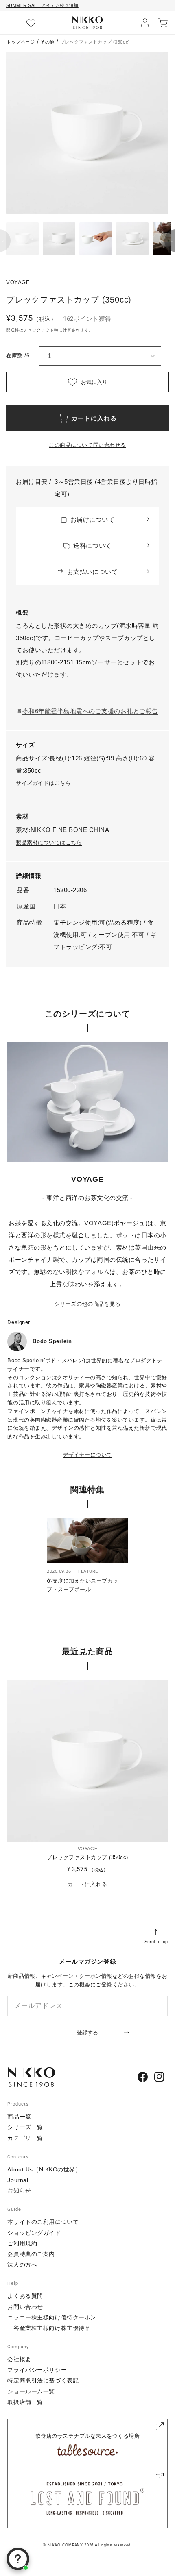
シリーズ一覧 (25, 2127)
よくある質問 (25, 2296)
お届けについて (93, 519)
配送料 (13, 330)
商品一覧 (19, 2117)
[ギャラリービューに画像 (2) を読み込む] (59, 239)
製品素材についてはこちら (49, 842)
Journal (18, 2180)
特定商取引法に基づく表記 (43, 2380)
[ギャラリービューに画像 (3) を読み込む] (96, 239)
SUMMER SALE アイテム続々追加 (42, 5)
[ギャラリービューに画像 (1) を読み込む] (22, 239)
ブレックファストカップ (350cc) (87, 1857)
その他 (47, 42)
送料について (92, 545)
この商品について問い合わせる (87, 445)
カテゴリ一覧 (25, 2138)
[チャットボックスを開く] (18, 2559)
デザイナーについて (87, 1455)
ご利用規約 (22, 2243)
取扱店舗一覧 (25, 2402)
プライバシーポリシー (37, 2370)
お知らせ (19, 2191)
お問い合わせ (25, 2307)
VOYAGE (18, 282)
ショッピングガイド (34, 2233)
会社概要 (19, 2359)
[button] (12, 23)
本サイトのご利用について (43, 2222)
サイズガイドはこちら (43, 783)
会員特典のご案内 (31, 2254)
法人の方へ (22, 2265)
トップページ (21, 42)
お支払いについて (92, 572)
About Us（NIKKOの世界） (44, 2169)
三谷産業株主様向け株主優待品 (49, 2328)
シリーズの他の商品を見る (87, 1304)
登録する (87, 2033)
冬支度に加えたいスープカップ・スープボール (83, 1585)
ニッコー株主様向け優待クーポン (52, 2317)
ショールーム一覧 (31, 2391)
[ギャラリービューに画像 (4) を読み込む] (132, 239)
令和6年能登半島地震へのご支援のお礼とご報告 (90, 711)
